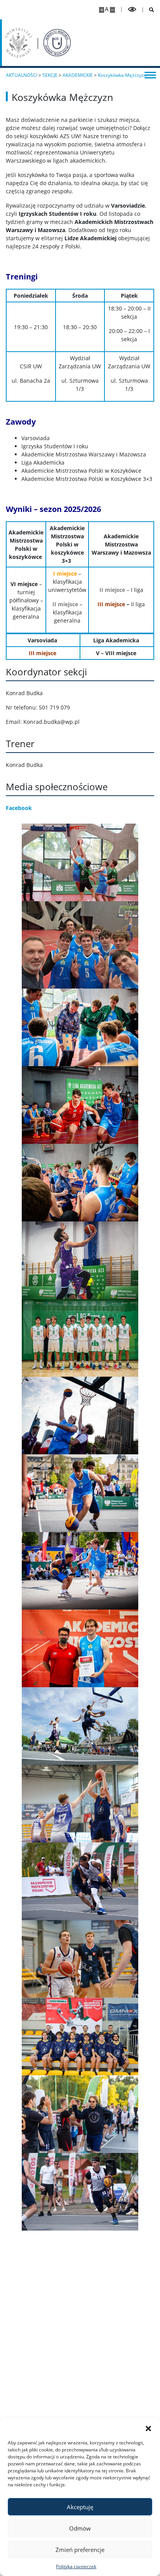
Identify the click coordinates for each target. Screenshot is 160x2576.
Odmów (80, 2528)
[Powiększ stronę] (102, 10)
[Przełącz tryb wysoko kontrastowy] (132, 10)
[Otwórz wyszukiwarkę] (149, 10)
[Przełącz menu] (150, 75)
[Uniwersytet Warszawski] (18, 43)
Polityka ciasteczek (76, 2566)
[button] (148, 2428)
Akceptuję (80, 2507)
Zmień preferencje (80, 2550)
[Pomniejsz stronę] (112, 10)
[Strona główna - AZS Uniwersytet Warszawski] (57, 43)
